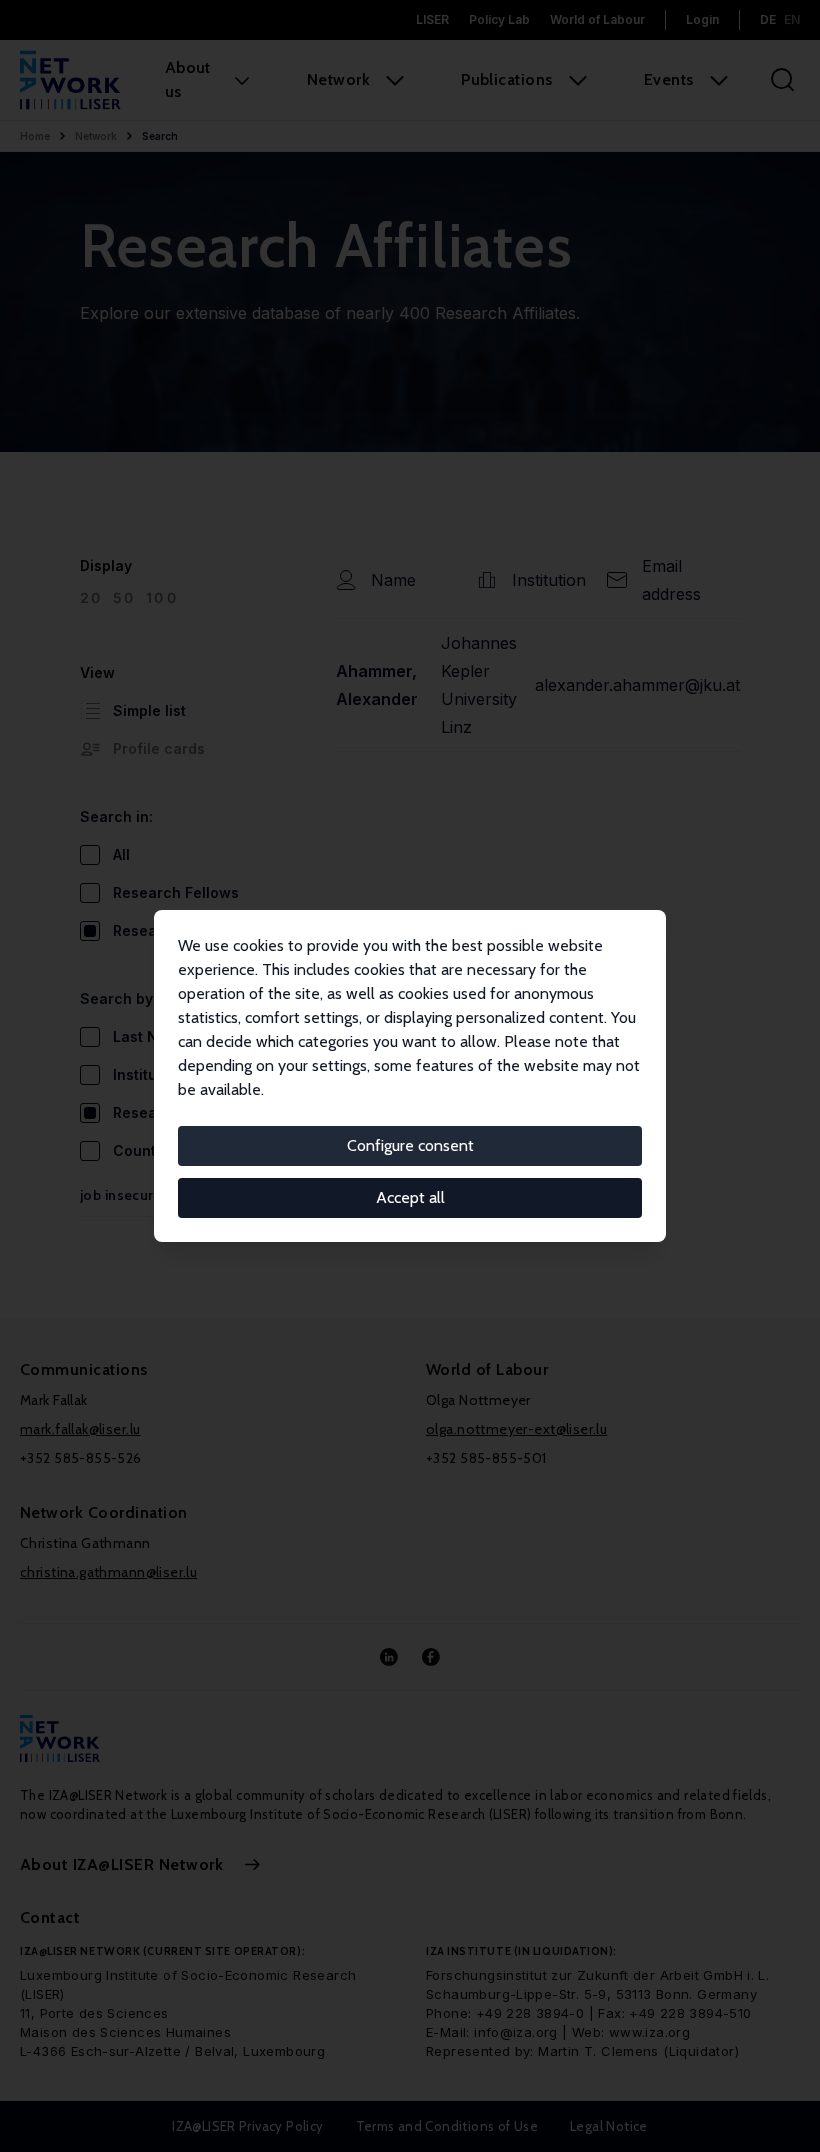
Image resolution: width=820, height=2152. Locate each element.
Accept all (410, 1197)
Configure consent (410, 1145)
